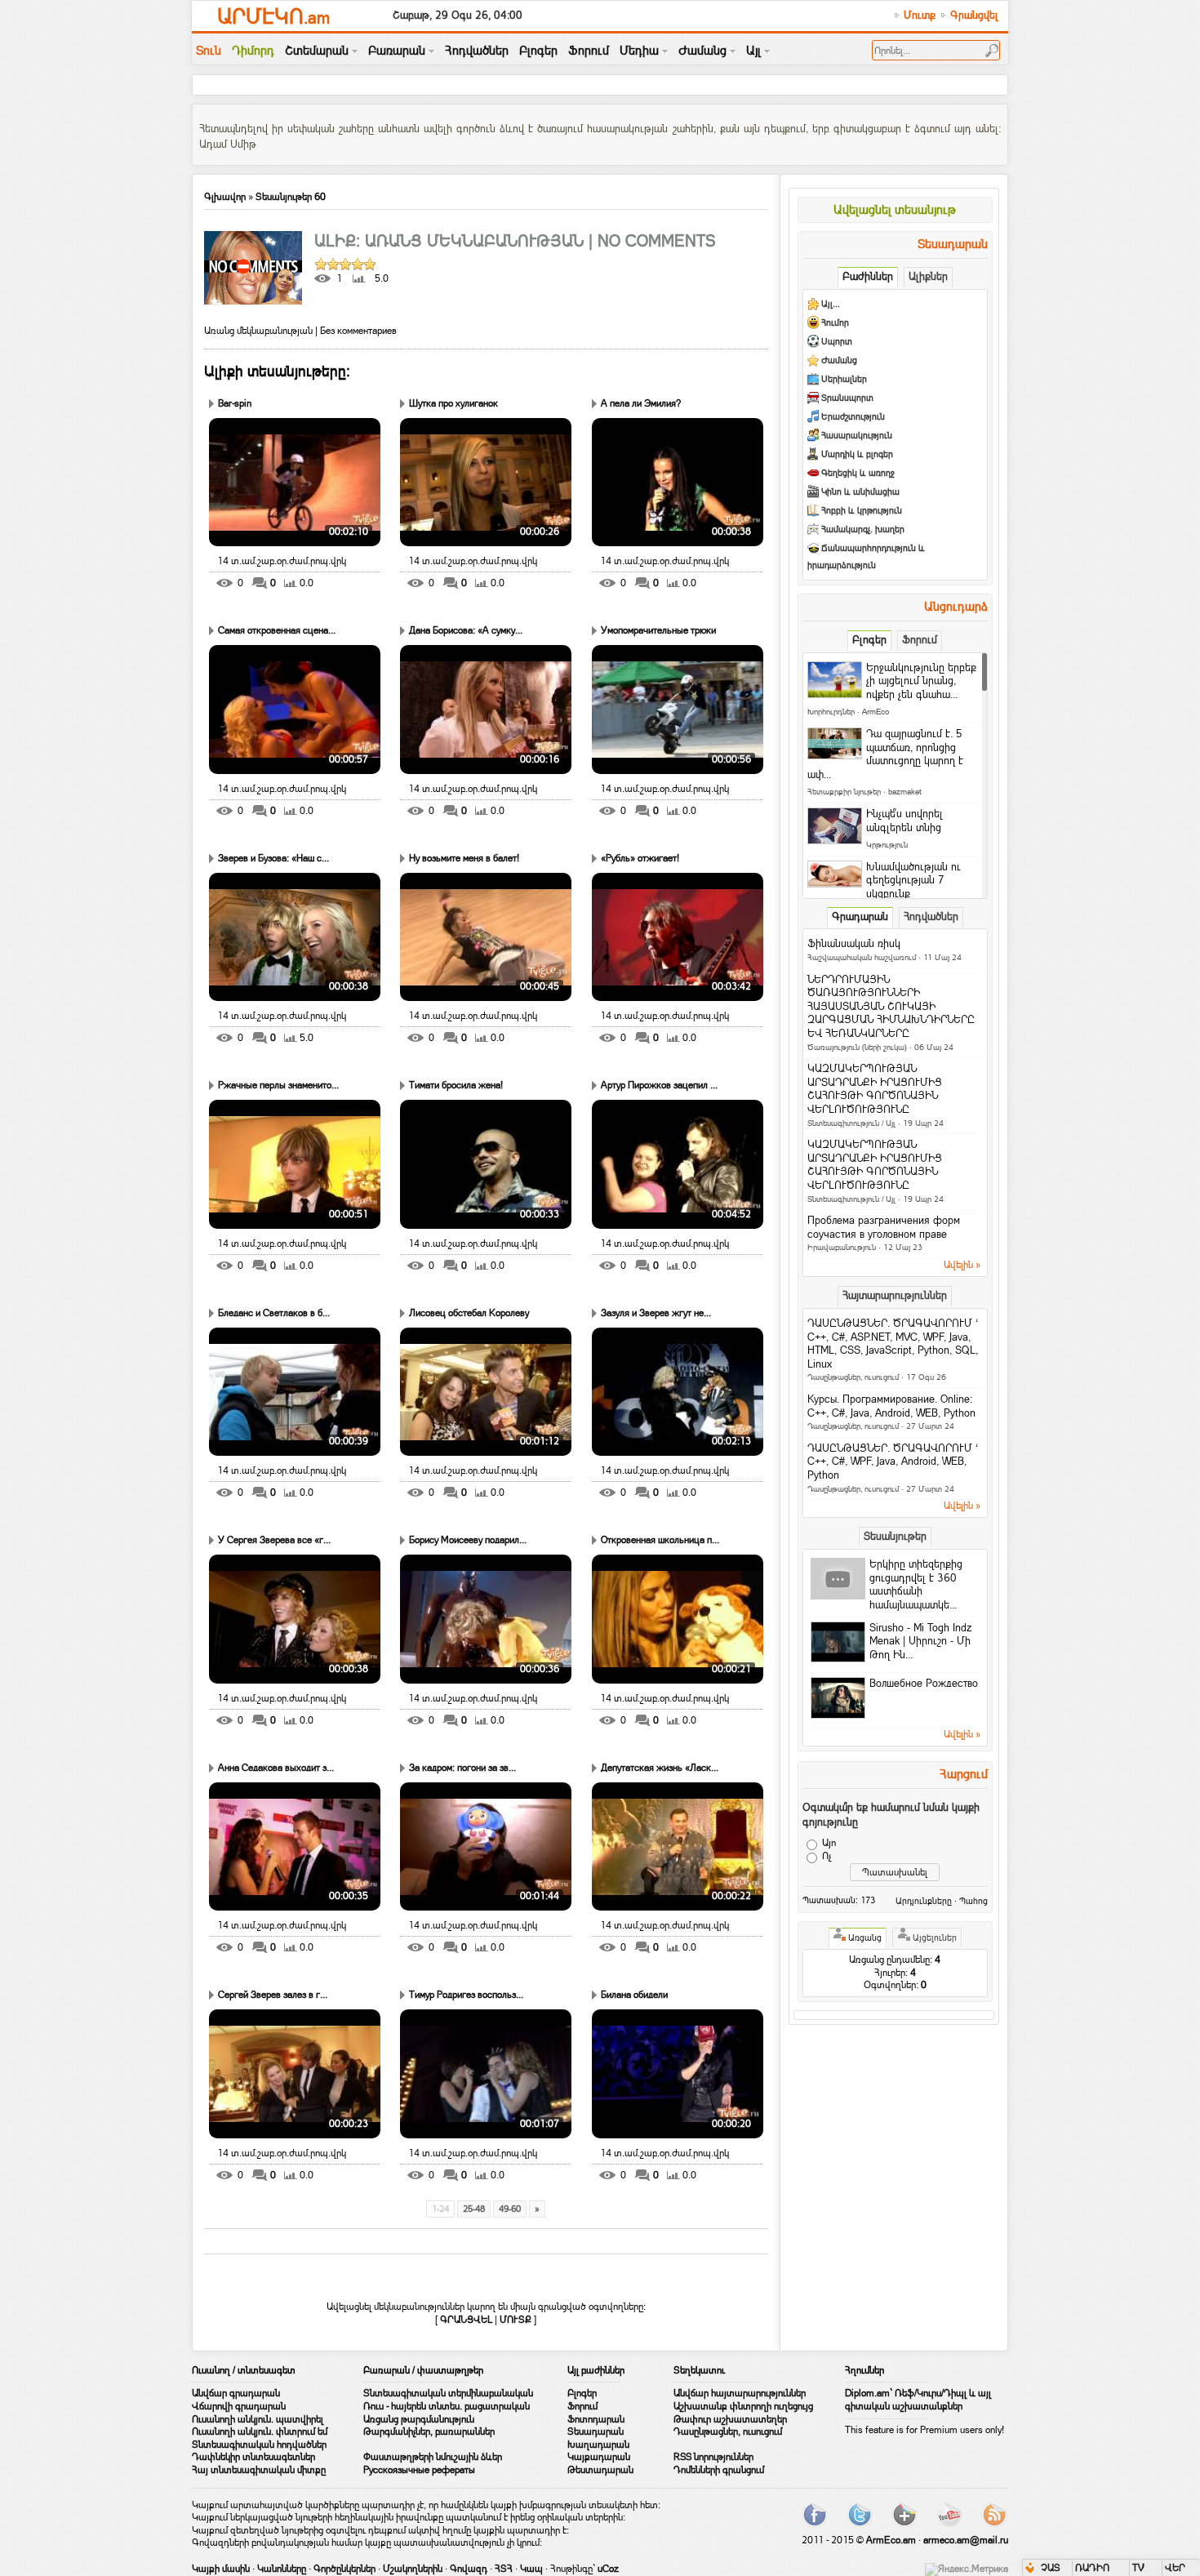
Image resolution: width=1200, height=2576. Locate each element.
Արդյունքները (924, 1901)
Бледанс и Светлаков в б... (274, 1313)
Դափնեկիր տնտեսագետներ (253, 2457)
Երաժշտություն (853, 417)
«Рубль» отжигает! (640, 858)
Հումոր (835, 323)
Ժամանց (839, 360)
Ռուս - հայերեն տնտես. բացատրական (447, 2406)
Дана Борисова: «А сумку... (466, 630)
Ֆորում (582, 2406)
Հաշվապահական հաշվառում (862, 957)
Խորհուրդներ (831, 712)
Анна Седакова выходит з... (276, 1768)
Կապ (531, 2569)
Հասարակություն (857, 436)
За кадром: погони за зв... (462, 1768)
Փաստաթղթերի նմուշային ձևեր (433, 2457)
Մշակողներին (413, 2569)
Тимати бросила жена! (456, 1085)
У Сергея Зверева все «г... (274, 1540)
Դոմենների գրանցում (719, 2470)
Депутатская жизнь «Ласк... (660, 1768)
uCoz (608, 2569)
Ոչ (827, 1856)
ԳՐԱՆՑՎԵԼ (466, 2320)
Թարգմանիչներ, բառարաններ (429, 2431)
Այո (829, 1843)
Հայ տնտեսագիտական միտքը (259, 2470)
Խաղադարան (598, 2445)
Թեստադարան (600, 2470)
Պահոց (973, 1901)
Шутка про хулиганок (453, 403)
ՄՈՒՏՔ (516, 2320)
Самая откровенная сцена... (277, 630)
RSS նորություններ (713, 2457)
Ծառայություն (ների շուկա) (857, 1047)
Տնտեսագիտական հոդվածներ (259, 2445)
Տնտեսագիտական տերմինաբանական (448, 2393)
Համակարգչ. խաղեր (863, 529)
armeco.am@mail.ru (966, 2540)
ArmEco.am (891, 2540)
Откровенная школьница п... (660, 1540)
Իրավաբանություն (842, 1247)
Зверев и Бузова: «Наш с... (273, 858)
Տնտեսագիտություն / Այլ (851, 1123)
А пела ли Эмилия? (641, 403)
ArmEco (876, 712)
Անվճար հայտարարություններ (740, 2393)
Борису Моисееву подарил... (468, 1540)
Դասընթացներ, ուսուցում (853, 1377)
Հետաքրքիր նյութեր (844, 792)
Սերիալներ (844, 379)
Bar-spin (235, 403)
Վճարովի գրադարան (239, 2406)
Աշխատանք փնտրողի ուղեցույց (743, 2406)
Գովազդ (469, 2569)
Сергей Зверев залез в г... (273, 1995)
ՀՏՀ (504, 2569)
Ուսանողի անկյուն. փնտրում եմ (260, 2431)
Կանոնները (282, 2569)
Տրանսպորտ (847, 398)
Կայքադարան (599, 2457)
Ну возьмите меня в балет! (464, 858)
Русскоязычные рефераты (419, 2470)
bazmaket (905, 792)
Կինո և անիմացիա (860, 492)
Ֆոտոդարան (596, 2419)
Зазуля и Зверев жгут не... (656, 1313)
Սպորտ (837, 342)
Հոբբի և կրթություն (862, 511)
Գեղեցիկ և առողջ (858, 473)
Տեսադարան (596, 2431)
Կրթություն (887, 845)
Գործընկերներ (344, 2569)
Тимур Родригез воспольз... (466, 1995)
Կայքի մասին (221, 2569)
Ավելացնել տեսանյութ (895, 209)
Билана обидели (634, 1995)
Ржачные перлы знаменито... (278, 1085)
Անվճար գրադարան (236, 2393)
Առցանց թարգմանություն (419, 2419)
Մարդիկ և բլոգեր (857, 454)
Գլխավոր (225, 197)
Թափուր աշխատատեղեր (730, 2419)
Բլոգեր (582, 2393)
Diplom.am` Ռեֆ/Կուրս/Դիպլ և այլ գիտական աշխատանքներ (918, 2400)
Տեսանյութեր (284, 197)
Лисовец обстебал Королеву (469, 1313)
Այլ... (831, 304)
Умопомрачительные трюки (658, 630)
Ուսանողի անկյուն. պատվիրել (258, 2419)
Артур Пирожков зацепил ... (659, 1085)
